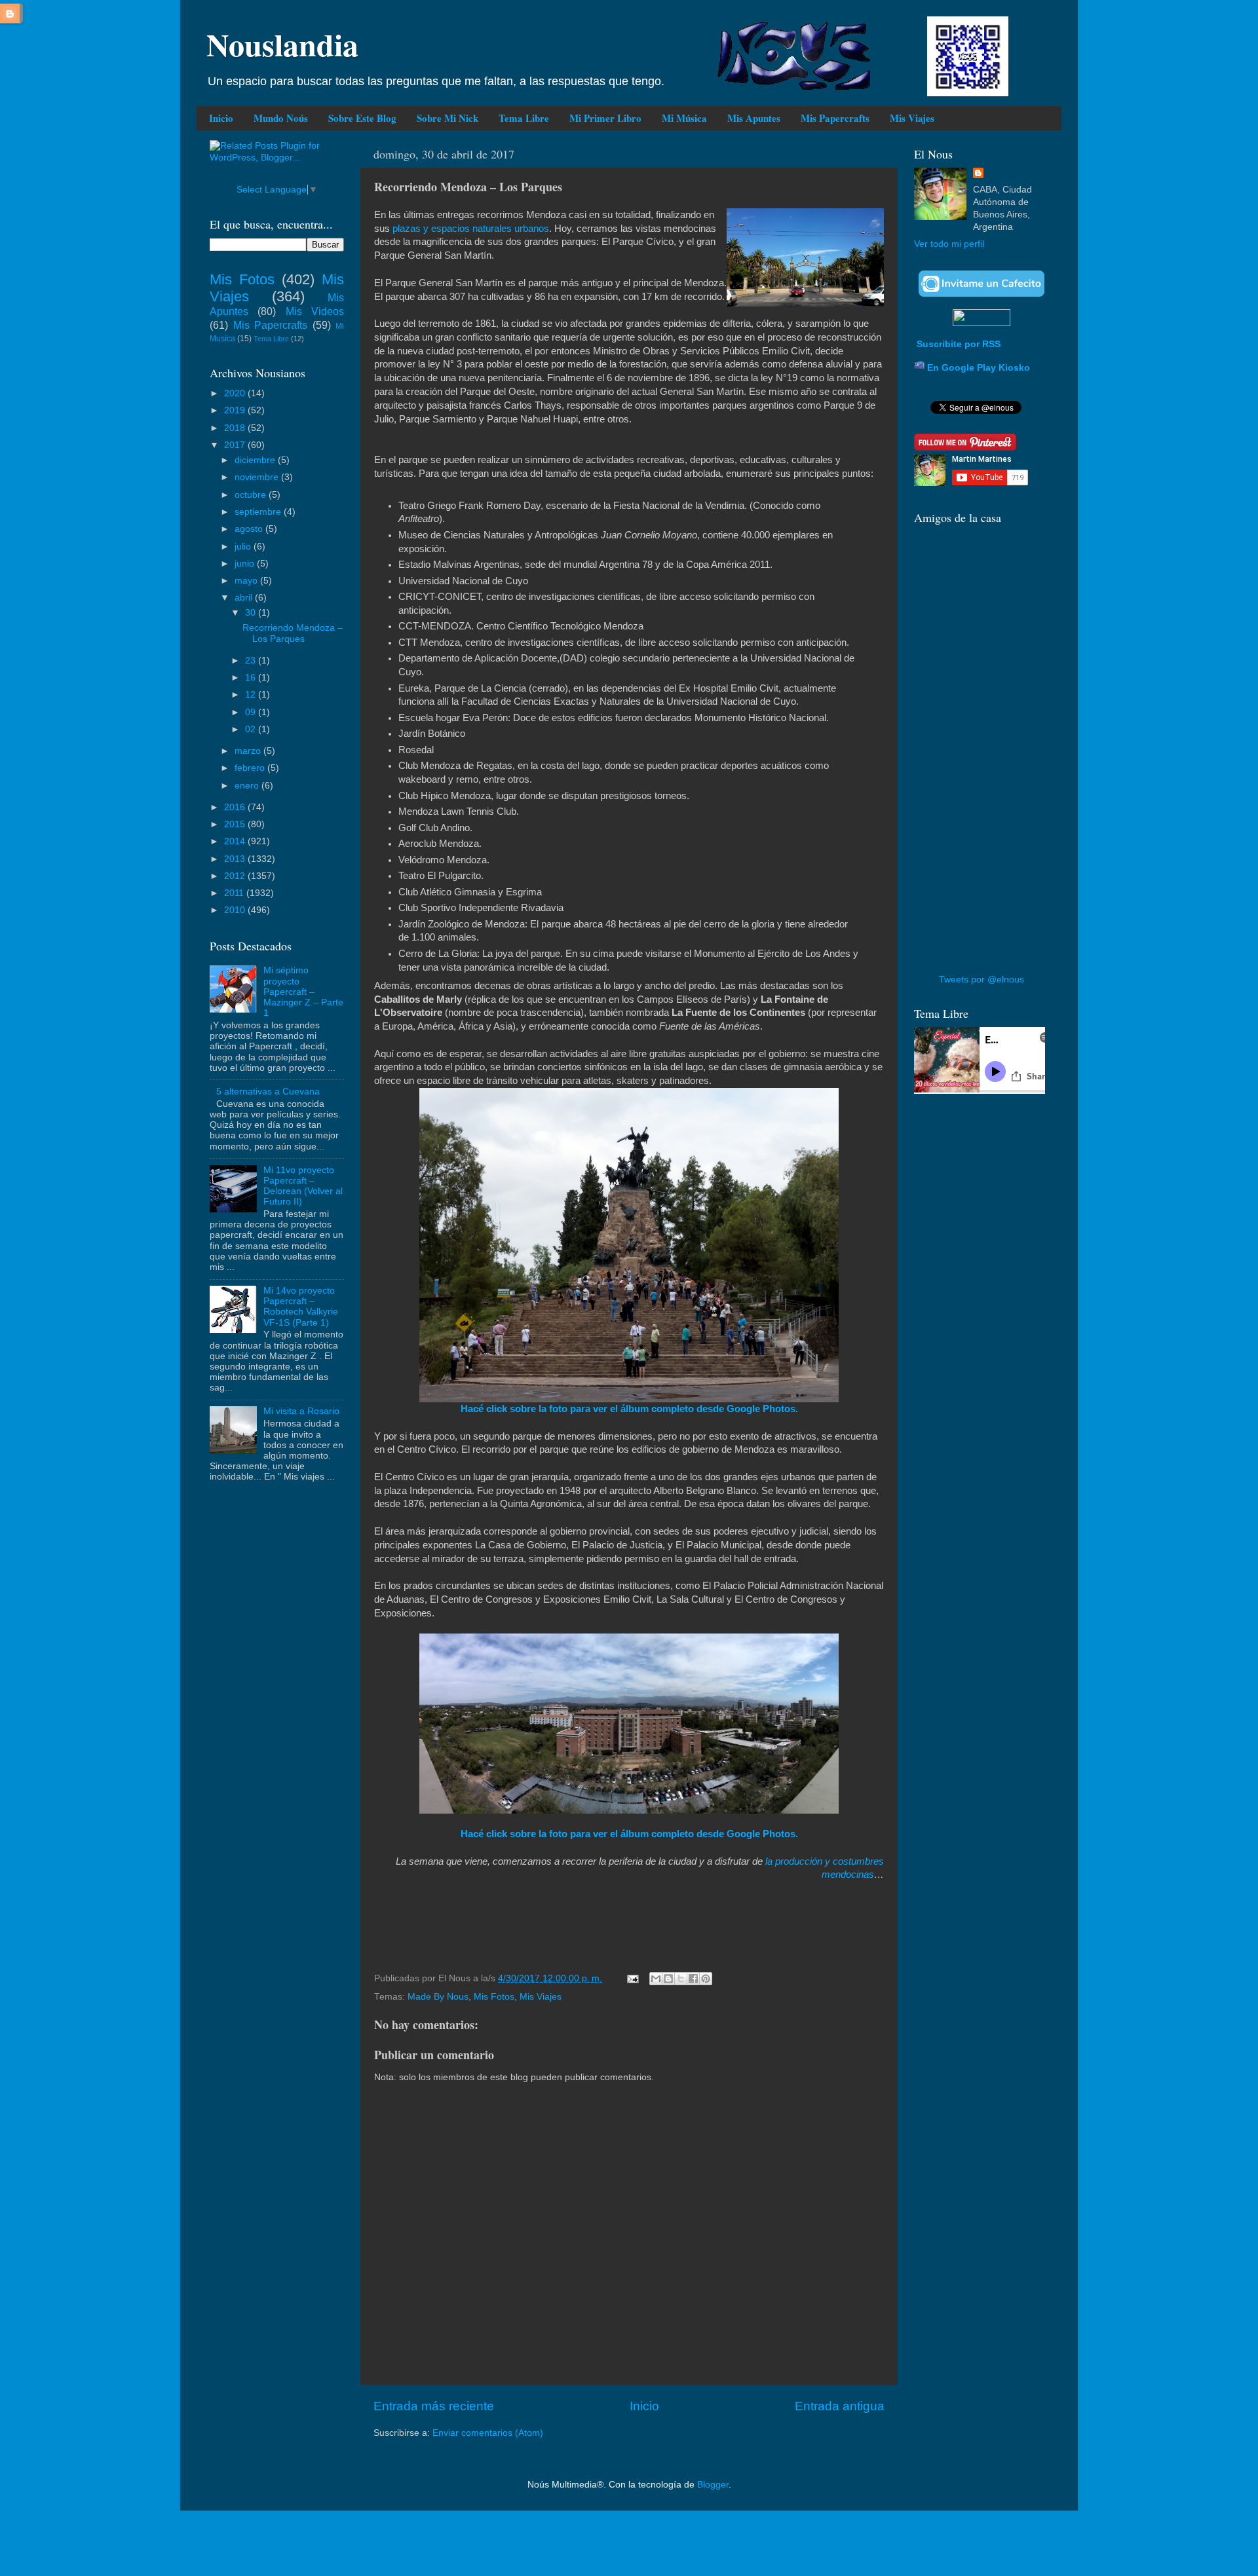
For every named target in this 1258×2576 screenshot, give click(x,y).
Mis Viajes (912, 118)
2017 (236, 445)
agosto (250, 529)
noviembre (258, 477)
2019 (236, 410)
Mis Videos (315, 311)
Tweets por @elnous (982, 980)
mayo (247, 581)
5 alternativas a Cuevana (268, 1092)
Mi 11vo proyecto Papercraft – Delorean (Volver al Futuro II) (303, 1186)
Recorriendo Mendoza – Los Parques (293, 633)
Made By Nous (438, 1997)
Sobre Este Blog (362, 118)
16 (252, 678)
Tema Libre (524, 118)
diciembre (256, 460)
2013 (236, 859)
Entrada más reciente (434, 2406)
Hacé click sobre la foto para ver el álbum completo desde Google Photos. (629, 1409)
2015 (236, 824)
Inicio (221, 118)
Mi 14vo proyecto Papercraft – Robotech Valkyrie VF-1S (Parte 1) (301, 1307)
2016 (236, 807)
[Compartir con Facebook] (693, 1979)
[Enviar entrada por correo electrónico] (632, 1978)
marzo (249, 751)
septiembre (259, 512)
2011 (235, 893)
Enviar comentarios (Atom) (488, 2433)
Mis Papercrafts (835, 118)
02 (252, 729)
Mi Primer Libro (605, 118)
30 (252, 613)
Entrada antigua (840, 2406)
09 (252, 712)
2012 (236, 876)
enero (248, 786)
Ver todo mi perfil (949, 244)
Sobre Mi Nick (448, 118)
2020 (236, 393)
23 (252, 661)
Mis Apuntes (754, 118)
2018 (236, 428)
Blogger (713, 2485)
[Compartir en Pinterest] (706, 1979)
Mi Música (684, 118)
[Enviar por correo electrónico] (656, 1979)
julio (244, 547)
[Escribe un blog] (668, 1979)
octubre (252, 495)
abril (245, 598)
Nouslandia (282, 44)
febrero (251, 768)
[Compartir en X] (681, 1979)
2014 (236, 841)
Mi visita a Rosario (301, 1411)
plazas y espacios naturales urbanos (469, 229)
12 (252, 695)
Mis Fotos (494, 1997)
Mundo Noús (281, 118)
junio (246, 564)
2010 (236, 910)
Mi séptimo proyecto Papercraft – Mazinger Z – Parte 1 (303, 992)
